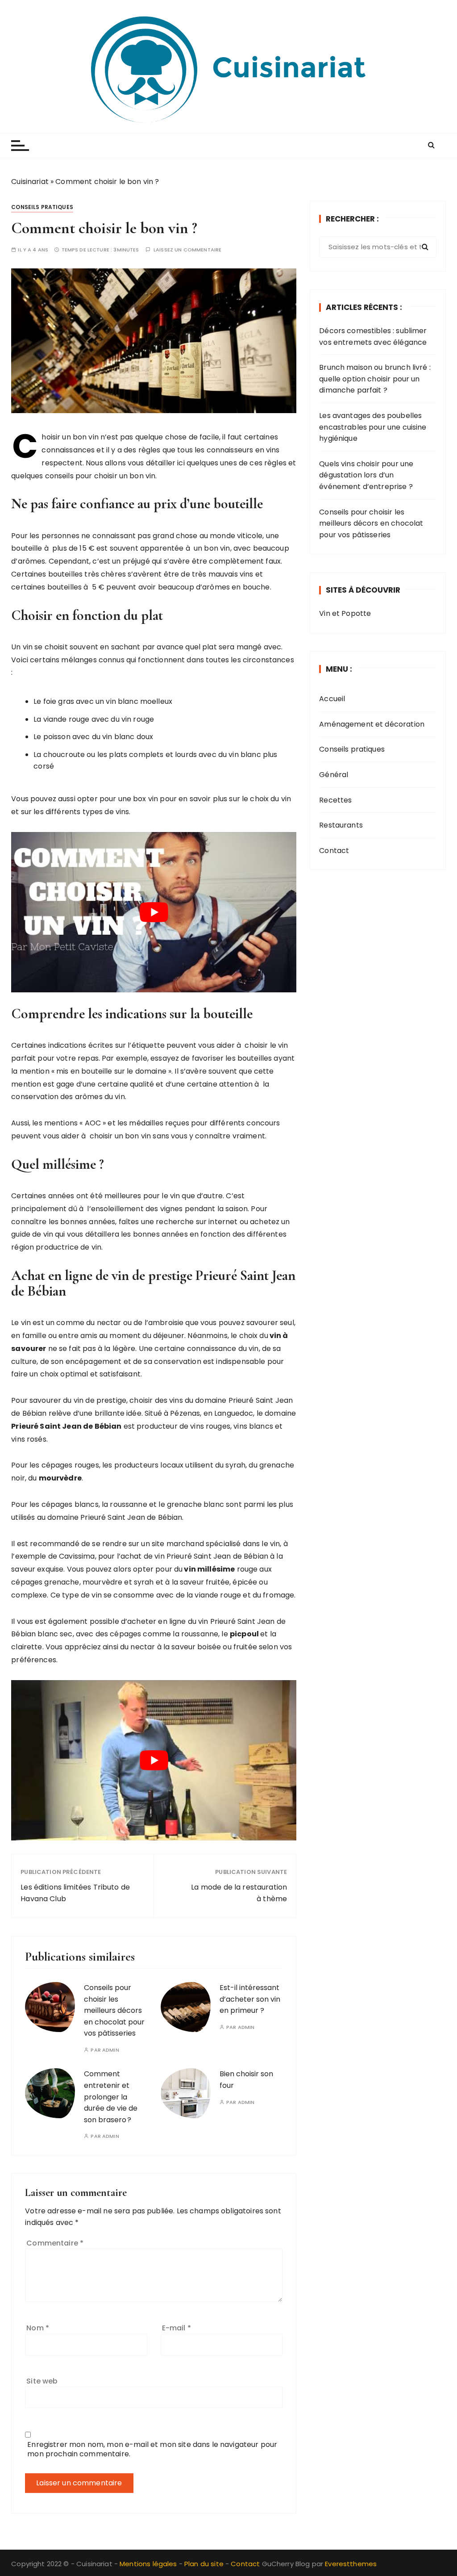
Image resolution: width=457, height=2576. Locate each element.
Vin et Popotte (345, 613)
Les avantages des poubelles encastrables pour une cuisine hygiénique (373, 427)
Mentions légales (148, 2564)
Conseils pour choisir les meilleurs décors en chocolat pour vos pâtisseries (114, 2010)
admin (111, 2050)
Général (334, 775)
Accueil (332, 699)
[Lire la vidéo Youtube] (154, 912)
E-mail (177, 2328)
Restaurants (341, 825)
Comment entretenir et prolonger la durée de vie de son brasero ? (111, 2097)
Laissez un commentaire (187, 250)
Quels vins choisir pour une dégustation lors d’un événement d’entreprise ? (366, 475)
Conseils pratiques (42, 207)
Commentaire (55, 2243)
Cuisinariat (30, 182)
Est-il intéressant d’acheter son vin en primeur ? (250, 1999)
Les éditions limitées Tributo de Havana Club (75, 1893)
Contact (334, 851)
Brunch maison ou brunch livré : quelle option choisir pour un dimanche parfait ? (375, 379)
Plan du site (204, 2564)
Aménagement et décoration (372, 724)
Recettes (335, 800)
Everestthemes (351, 2564)
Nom (38, 2328)
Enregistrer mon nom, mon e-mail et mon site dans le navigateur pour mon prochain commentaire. (152, 2449)
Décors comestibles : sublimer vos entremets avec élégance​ (373, 337)
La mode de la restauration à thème (239, 1893)
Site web (42, 2381)
